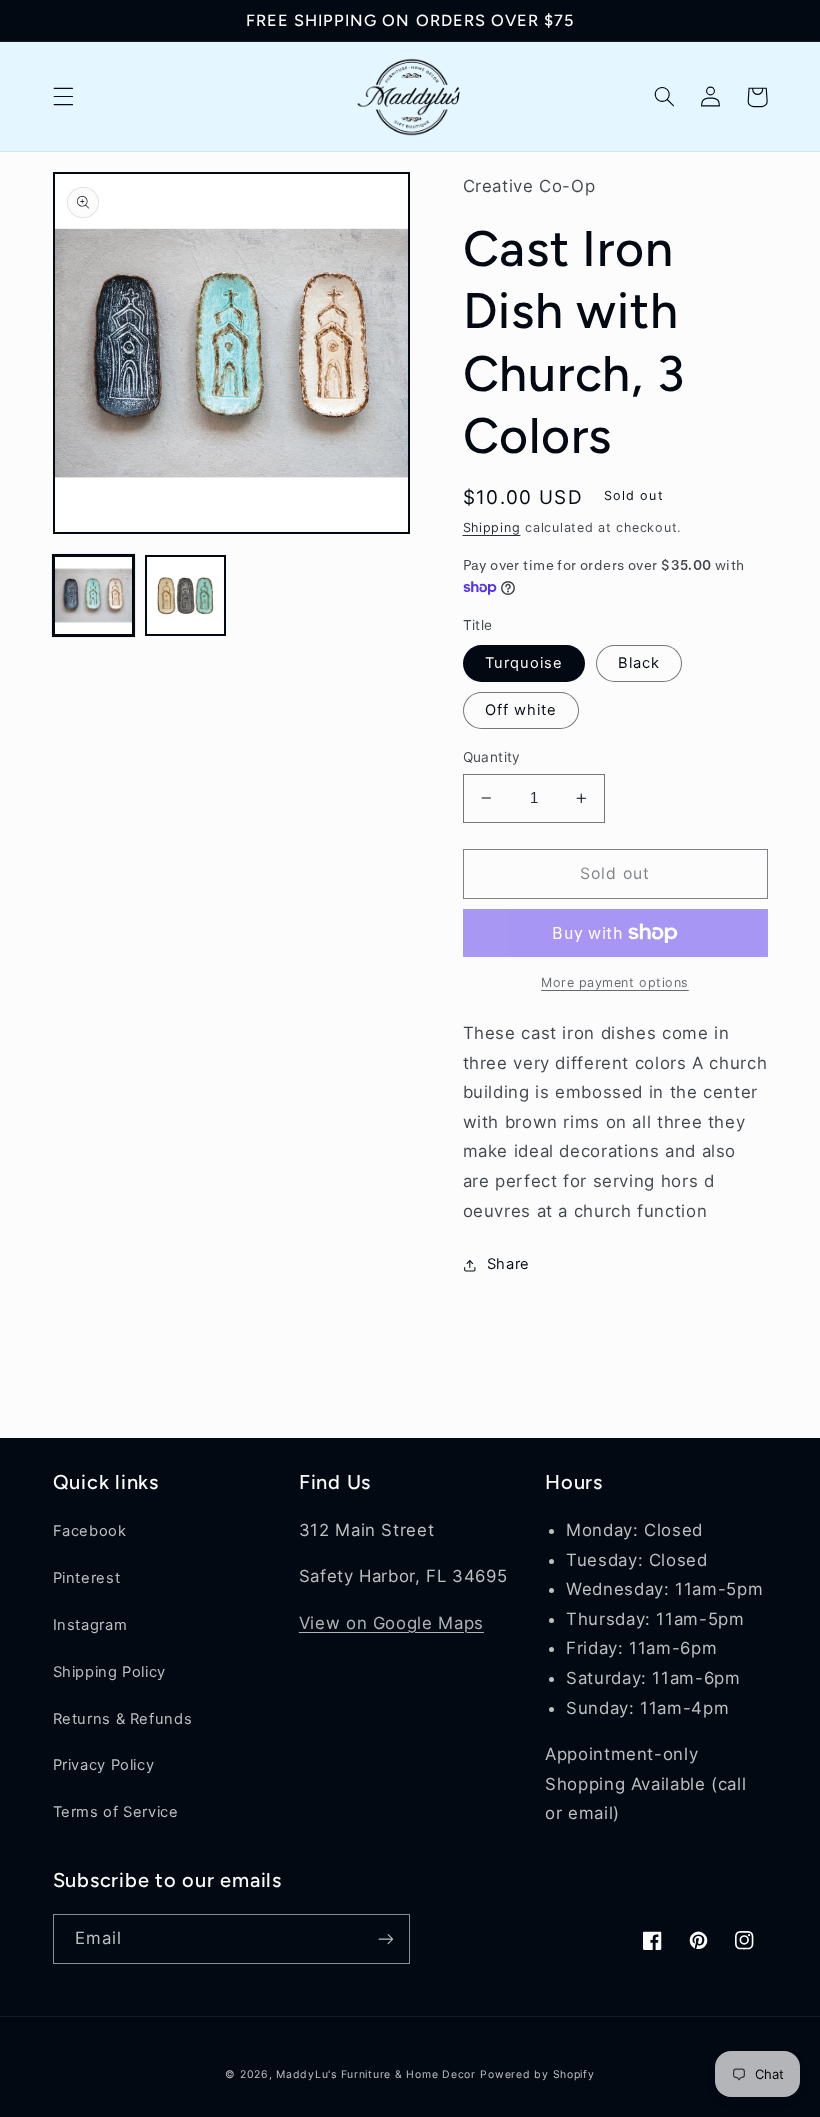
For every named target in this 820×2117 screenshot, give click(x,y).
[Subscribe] (386, 1938)
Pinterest (87, 1578)
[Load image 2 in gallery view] (186, 596)
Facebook (90, 1531)
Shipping (492, 527)
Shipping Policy (109, 1672)
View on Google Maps (391, 1623)
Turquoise (524, 663)
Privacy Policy (104, 1765)
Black (639, 663)
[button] (63, 97)
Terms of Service (116, 1812)
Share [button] (508, 1264)
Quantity (492, 757)
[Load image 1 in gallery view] (94, 596)
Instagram (90, 1625)
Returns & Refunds (123, 1719)
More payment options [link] (615, 982)
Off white (521, 710)
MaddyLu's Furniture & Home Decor (376, 2074)
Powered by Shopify (537, 2074)
